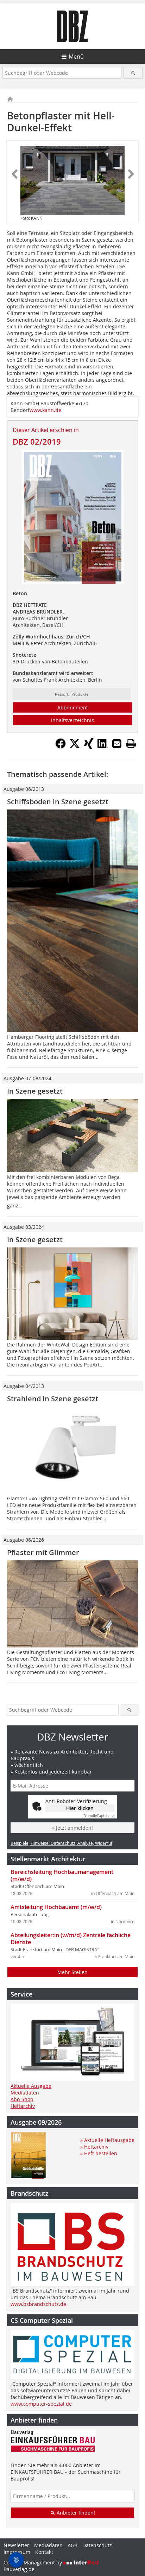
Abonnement (73, 707)
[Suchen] (133, 73)
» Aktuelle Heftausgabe (107, 2140)
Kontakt (44, 2552)
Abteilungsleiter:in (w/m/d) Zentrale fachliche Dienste (71, 1939)
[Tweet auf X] (75, 747)
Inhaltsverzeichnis (72, 720)
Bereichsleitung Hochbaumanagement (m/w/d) (62, 1875)
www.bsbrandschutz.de (38, 2304)
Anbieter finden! (75, 2513)
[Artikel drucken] (131, 743)
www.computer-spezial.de (41, 2404)
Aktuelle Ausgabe (31, 2086)
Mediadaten (25, 2093)
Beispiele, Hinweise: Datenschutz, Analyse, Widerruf (61, 1843)
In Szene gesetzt (35, 1091)
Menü (76, 57)
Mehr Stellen (72, 1972)
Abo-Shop (22, 2099)
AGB (72, 2545)
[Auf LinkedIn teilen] (103, 747)
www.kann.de (45, 410)
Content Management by (33, 2562)
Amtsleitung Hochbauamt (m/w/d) (56, 1907)
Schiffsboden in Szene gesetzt (58, 802)
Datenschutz (97, 2545)
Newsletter (16, 2545)
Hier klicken (80, 1808)
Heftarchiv (23, 2106)
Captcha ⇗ (99, 1816)
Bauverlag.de (19, 2569)
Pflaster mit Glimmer (43, 1552)
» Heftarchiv (94, 2147)
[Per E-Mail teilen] (117, 743)
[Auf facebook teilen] (61, 747)
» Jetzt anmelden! (72, 1828)
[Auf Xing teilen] (89, 747)
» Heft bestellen (99, 2153)
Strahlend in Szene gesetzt (53, 1399)
